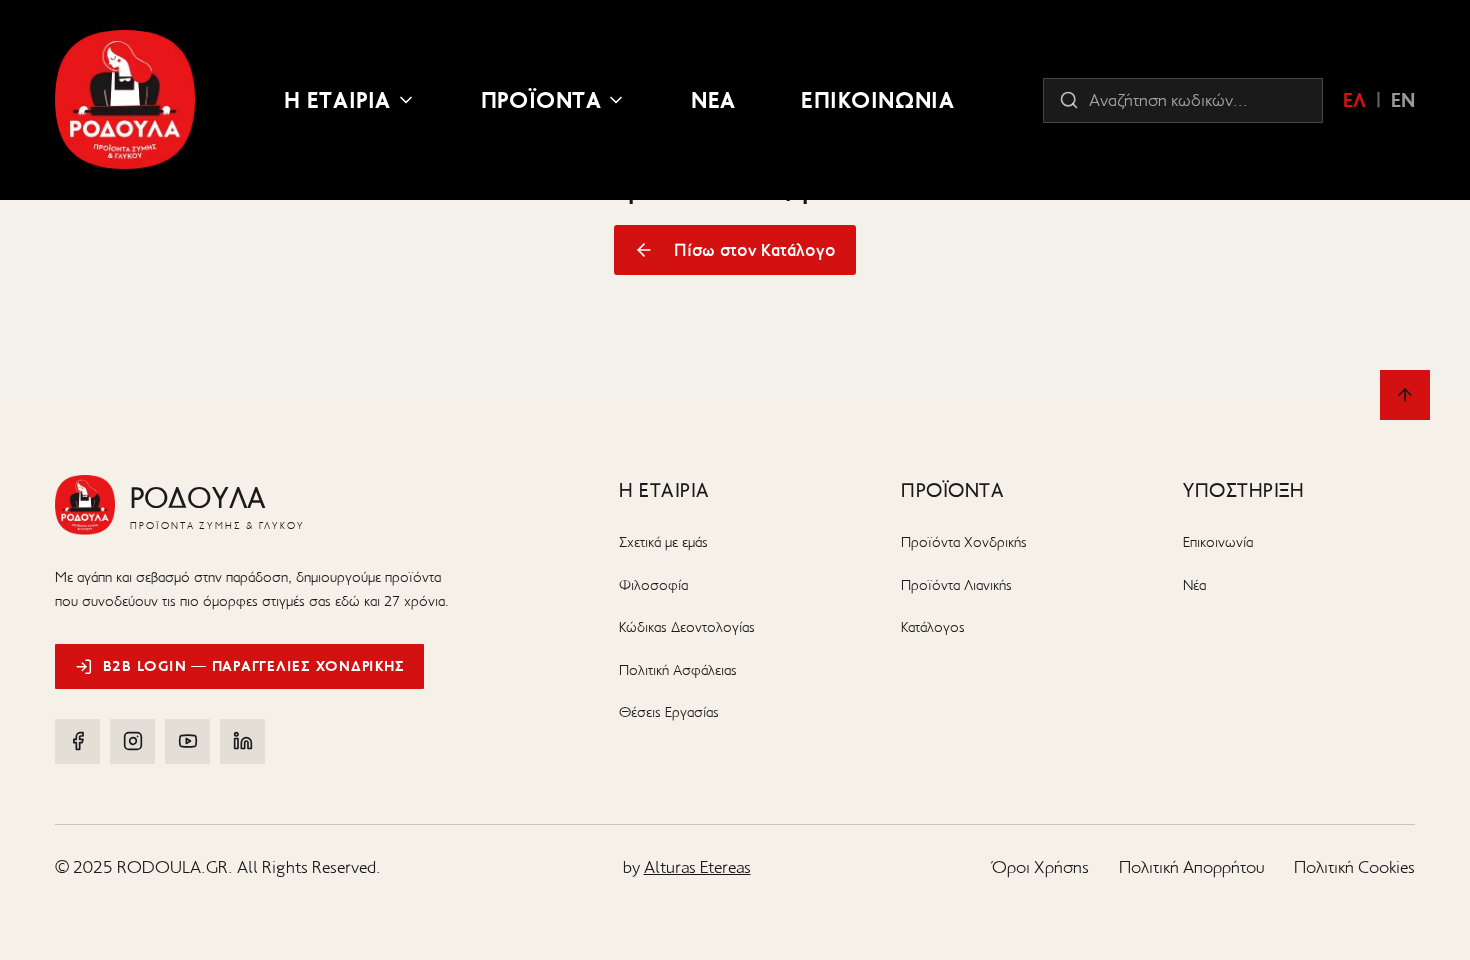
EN (1403, 100)
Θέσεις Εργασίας (669, 712)
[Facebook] (77, 741)
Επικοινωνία (1218, 542)
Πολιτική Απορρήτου (1191, 867)
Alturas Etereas (697, 867)
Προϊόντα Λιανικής (956, 585)
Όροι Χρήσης (1040, 867)
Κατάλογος (933, 627)
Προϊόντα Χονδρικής (964, 542)
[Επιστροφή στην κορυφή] (1405, 395)
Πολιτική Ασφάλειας (678, 670)
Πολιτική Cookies (1354, 867)
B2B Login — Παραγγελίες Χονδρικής (254, 666)
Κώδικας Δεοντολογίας (687, 627)
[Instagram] (132, 741)
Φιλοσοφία (653, 585)
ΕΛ (1354, 100)
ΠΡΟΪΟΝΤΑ (541, 100)
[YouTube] (187, 741)
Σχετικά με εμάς (663, 542)
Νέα (1194, 585)
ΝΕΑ (713, 100)
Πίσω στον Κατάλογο (755, 250)
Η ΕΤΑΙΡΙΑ (337, 100)
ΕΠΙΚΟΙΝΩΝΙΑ (877, 100)
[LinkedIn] (242, 741)
